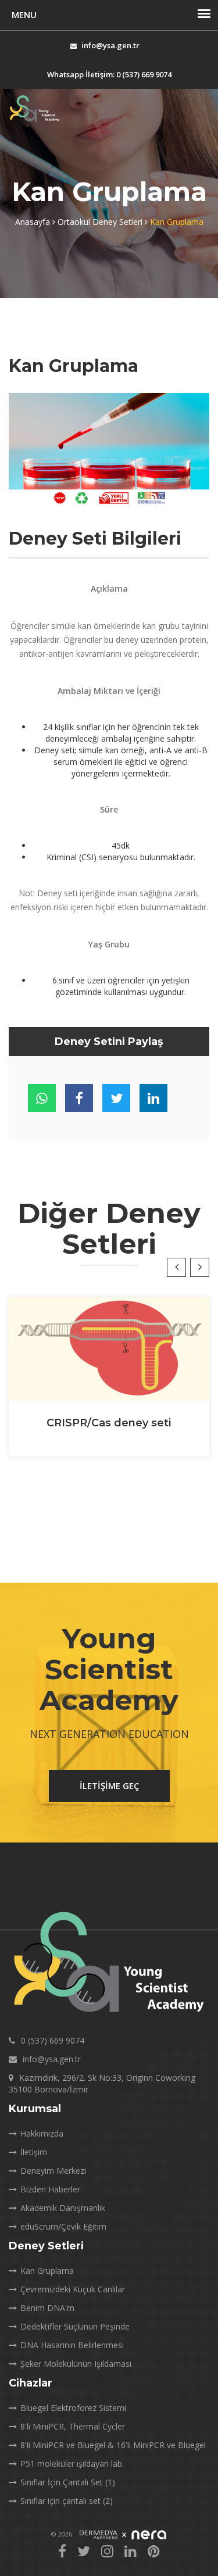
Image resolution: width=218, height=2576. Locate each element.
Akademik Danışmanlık (63, 2208)
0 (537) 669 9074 (53, 2040)
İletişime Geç (109, 1786)
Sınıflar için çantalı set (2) (67, 2501)
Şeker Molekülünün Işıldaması (76, 2364)
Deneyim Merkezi (53, 2171)
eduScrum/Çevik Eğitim (63, 2226)
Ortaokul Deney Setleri (101, 222)
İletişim (34, 2152)
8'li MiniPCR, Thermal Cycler (73, 2426)
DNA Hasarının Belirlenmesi (72, 2345)
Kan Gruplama (47, 2271)
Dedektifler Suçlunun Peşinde (75, 2326)
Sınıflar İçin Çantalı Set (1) (68, 2482)
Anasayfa (34, 222)
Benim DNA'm (47, 2308)
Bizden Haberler (50, 2189)
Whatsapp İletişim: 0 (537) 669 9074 (109, 74)
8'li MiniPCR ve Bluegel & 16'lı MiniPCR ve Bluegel (113, 2445)
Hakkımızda (42, 2133)
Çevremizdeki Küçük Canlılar (73, 2289)
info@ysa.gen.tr (110, 45)
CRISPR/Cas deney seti (109, 1423)
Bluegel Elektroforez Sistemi (73, 2408)
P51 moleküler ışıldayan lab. (72, 2464)
